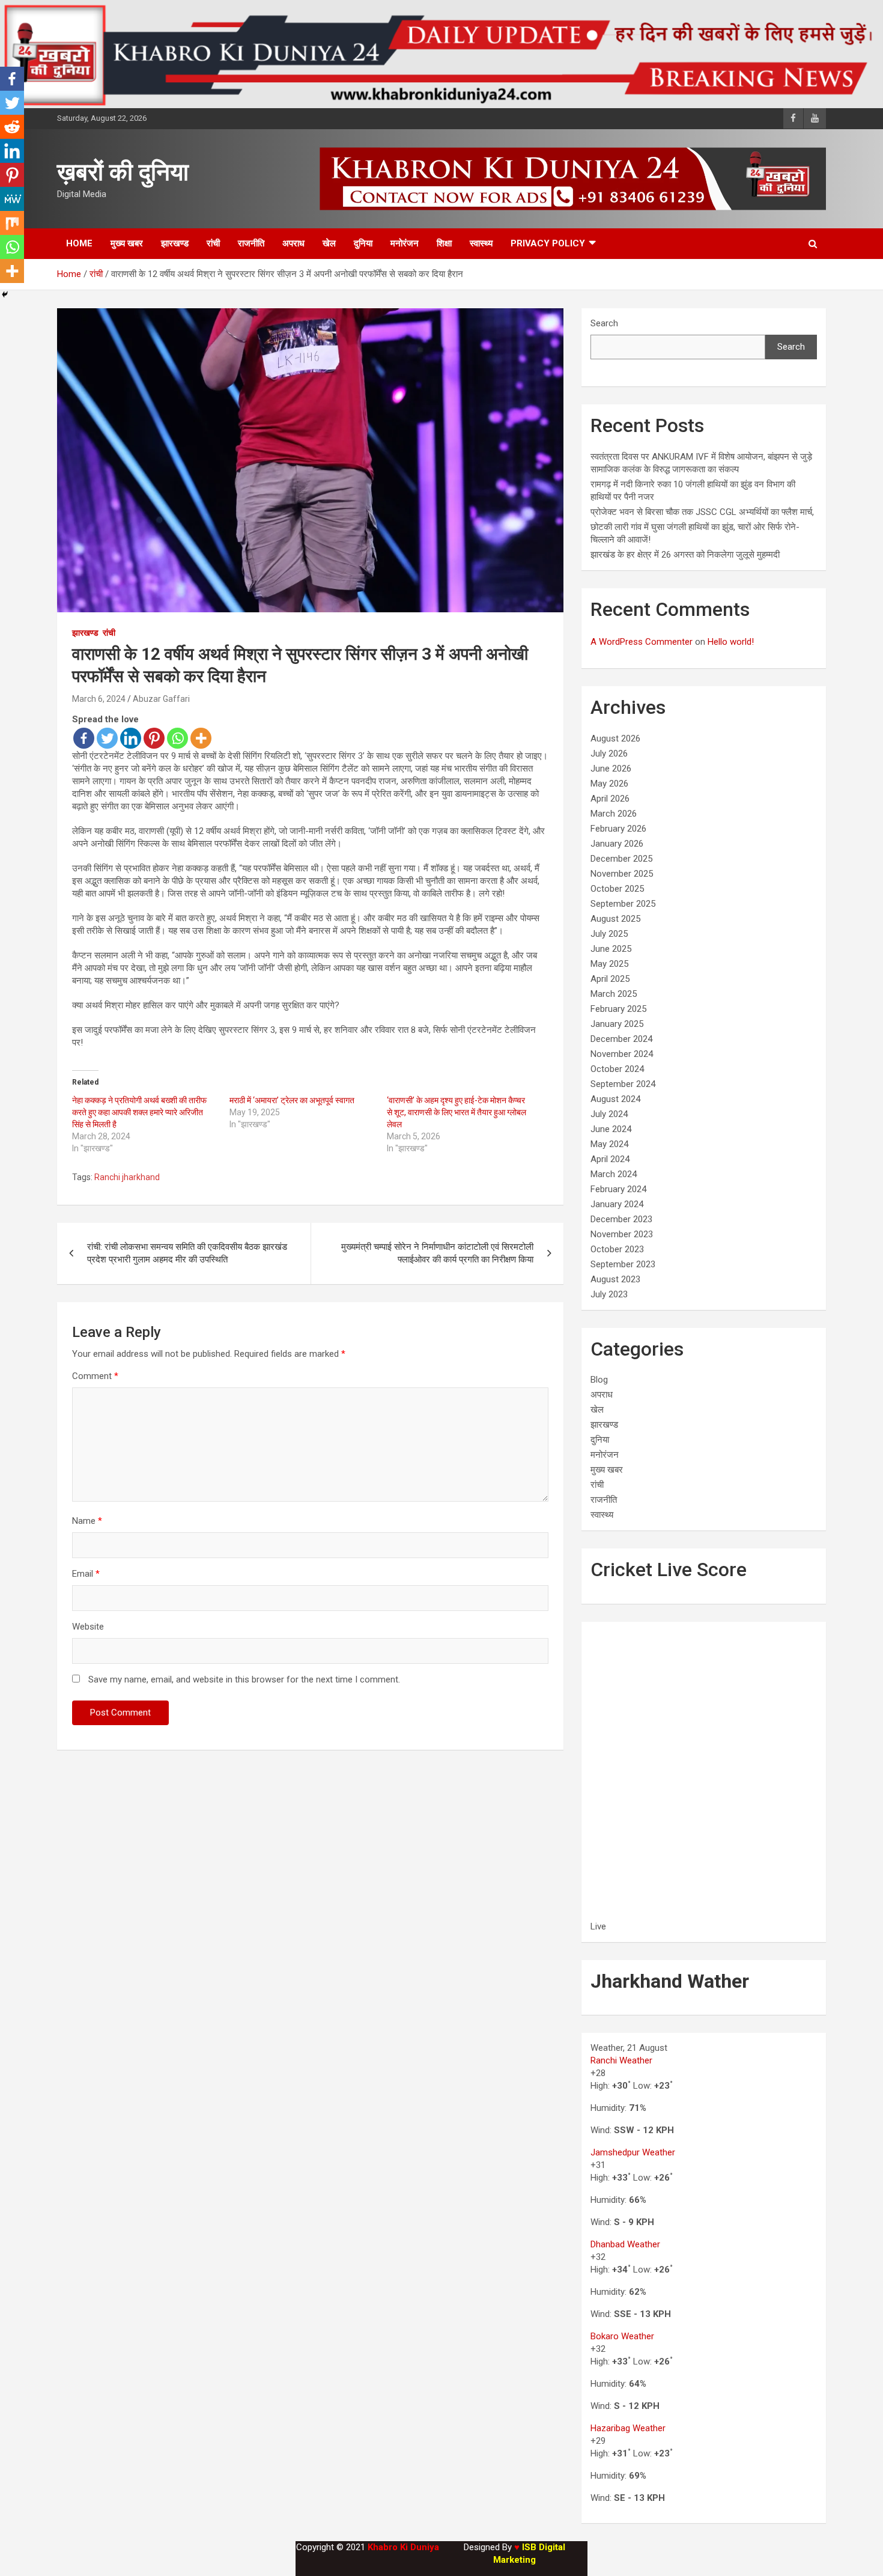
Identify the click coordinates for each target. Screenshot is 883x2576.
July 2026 (609, 754)
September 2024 (623, 1084)
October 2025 (617, 889)
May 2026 (609, 784)
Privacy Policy (548, 243)
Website (88, 1627)
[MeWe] (12, 199)
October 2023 (617, 1249)
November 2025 (622, 874)
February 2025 (618, 1009)
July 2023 (609, 1294)
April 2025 (610, 979)
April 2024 (610, 1159)
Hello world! (731, 642)
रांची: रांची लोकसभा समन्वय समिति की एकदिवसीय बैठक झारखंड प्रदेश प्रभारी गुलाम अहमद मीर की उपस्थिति (187, 1253)
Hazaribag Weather (628, 2428)
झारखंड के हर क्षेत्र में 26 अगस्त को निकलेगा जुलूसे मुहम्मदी (685, 555)
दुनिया (363, 243)
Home (79, 243)
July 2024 (609, 1114)
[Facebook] (84, 738)
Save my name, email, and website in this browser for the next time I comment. (244, 1679)
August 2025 (615, 919)
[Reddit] (12, 127)
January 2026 (617, 844)
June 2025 (611, 949)
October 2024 (617, 1069)
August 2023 (615, 1279)
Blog (599, 1380)
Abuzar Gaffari (161, 699)
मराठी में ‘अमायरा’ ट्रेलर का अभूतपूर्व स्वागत (292, 1100)
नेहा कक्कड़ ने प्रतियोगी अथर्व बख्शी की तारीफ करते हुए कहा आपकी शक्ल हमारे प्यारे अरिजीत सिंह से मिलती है (139, 1112)
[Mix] (12, 223)
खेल (329, 243)
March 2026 (614, 814)
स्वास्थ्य (481, 243)
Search (604, 323)
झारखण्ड (175, 243)
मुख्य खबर (127, 243)
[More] (201, 738)
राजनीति (251, 243)
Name (87, 1521)
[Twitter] (107, 738)
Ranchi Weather (621, 2060)
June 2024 (611, 1129)
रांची (213, 243)
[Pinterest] (154, 738)
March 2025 (614, 994)
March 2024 (614, 1174)
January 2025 (617, 1024)
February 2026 (618, 829)
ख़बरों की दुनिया (123, 172)
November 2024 (622, 1054)
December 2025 (621, 859)
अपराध (293, 243)
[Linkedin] (131, 738)
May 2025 (609, 964)
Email (86, 1574)
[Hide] (5, 294)
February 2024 (618, 1189)
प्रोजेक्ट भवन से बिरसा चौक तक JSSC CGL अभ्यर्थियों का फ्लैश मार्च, (702, 512)
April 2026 (610, 799)
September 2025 (623, 904)
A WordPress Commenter (642, 642)
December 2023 (621, 1219)
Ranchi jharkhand (127, 1177)
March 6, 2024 (99, 699)
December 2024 (621, 1039)
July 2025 (609, 934)
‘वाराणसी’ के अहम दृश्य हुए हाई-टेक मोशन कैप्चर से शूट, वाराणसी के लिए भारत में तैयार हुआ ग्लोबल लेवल (457, 1112)
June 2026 (611, 769)
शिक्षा (444, 243)
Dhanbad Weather (625, 2244)
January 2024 (617, 1204)
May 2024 (609, 1144)
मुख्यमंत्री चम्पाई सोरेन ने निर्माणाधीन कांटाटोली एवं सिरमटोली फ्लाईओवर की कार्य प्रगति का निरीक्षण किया (437, 1253)
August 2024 (615, 1099)
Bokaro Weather (622, 2336)
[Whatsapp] (178, 738)
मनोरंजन (405, 243)
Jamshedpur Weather (633, 2152)
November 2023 (622, 1234)
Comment (95, 1376)
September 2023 (623, 1264)
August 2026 (615, 738)
